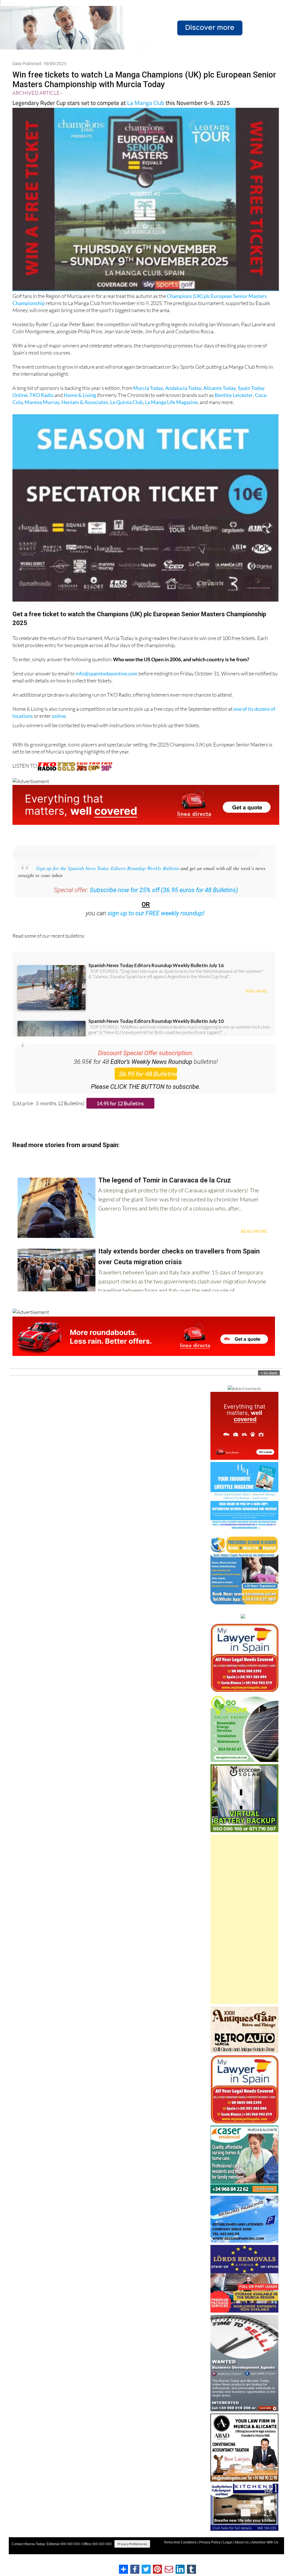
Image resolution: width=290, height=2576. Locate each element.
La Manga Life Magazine (171, 402)
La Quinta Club (127, 402)
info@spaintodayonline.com (107, 673)
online (59, 716)
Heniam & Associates (85, 402)
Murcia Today (148, 388)
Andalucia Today (183, 388)
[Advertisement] (244, 1919)
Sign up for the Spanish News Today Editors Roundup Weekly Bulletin (107, 868)
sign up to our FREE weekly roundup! (156, 913)
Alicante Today (220, 388)
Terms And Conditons (180, 2542)
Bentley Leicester (234, 395)
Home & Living (80, 395)
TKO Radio (42, 395)
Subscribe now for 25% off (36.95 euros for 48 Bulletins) (164, 890)
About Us (242, 2542)
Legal (228, 2542)
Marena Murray (42, 402)
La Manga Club (146, 103)
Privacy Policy (210, 2542)
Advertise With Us (265, 2542)
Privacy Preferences (132, 2544)
